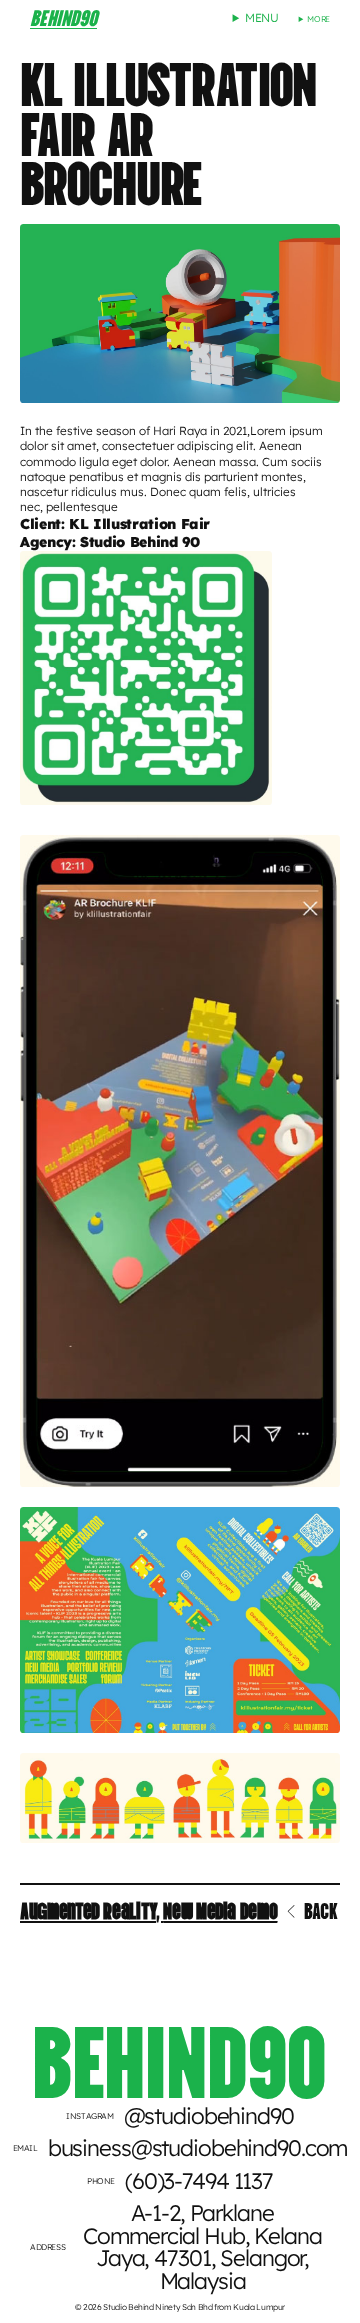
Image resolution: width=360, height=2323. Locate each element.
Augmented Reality (88, 1909)
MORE (318, 19)
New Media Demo (220, 1909)
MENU (262, 17)
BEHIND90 (63, 16)
